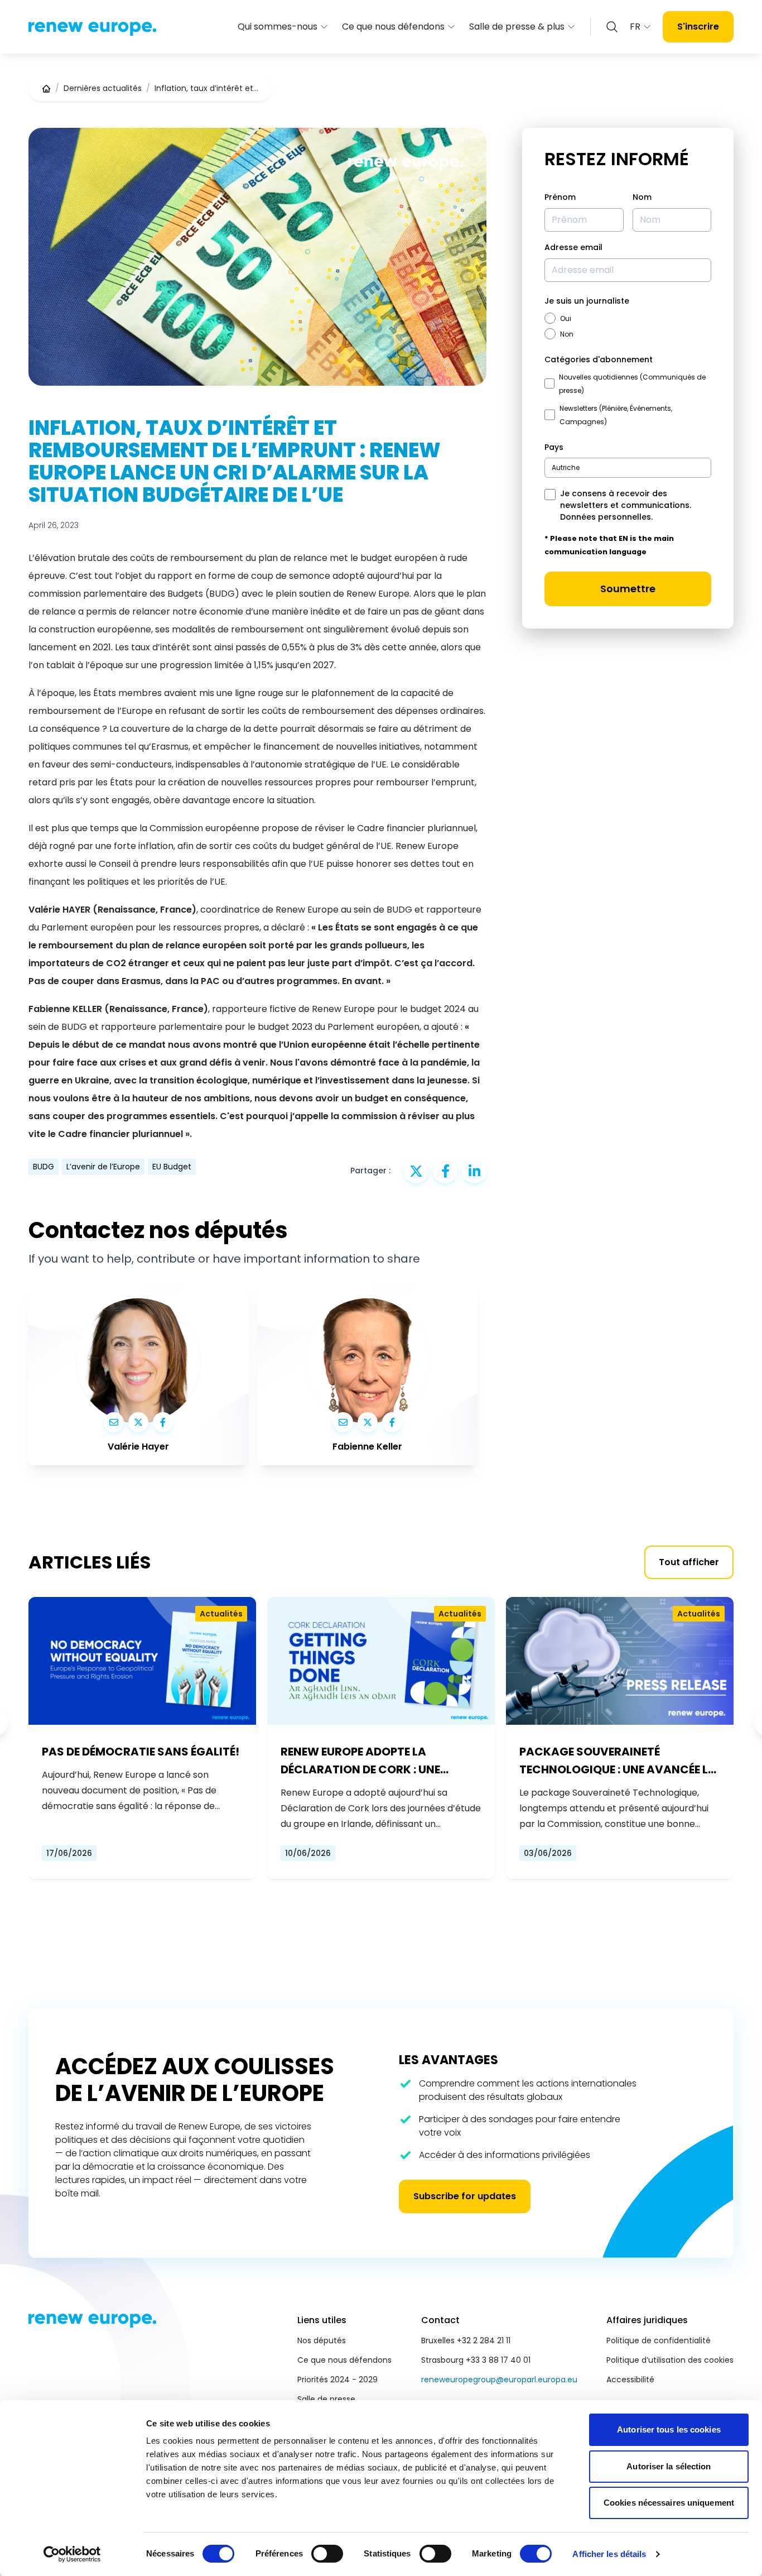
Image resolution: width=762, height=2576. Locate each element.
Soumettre (628, 589)
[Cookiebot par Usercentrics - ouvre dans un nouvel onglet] (72, 2554)
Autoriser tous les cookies (669, 2429)
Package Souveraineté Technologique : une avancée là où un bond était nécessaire (618, 1761)
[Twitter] (138, 1422)
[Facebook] (163, 1422)
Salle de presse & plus (517, 27)
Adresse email (573, 247)
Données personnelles (606, 517)
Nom (642, 197)
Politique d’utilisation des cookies (670, 2360)
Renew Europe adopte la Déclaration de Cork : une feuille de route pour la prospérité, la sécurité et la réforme (366, 1761)
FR (635, 27)
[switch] (327, 2554)
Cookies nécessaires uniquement (669, 2503)
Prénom (560, 197)
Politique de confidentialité (659, 2340)
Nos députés (322, 2340)
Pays (554, 447)
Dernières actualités (103, 88)
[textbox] (566, 467)
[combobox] (628, 468)
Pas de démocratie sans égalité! (141, 1752)
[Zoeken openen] (612, 27)
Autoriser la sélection (669, 2466)
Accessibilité (630, 2380)
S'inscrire (698, 27)
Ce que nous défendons (393, 27)
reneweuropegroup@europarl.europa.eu (499, 2380)
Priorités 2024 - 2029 (337, 2380)
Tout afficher (689, 1562)
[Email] (114, 1422)
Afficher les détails (609, 2554)
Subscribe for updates (465, 2196)
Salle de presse (326, 2399)
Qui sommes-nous (278, 27)
